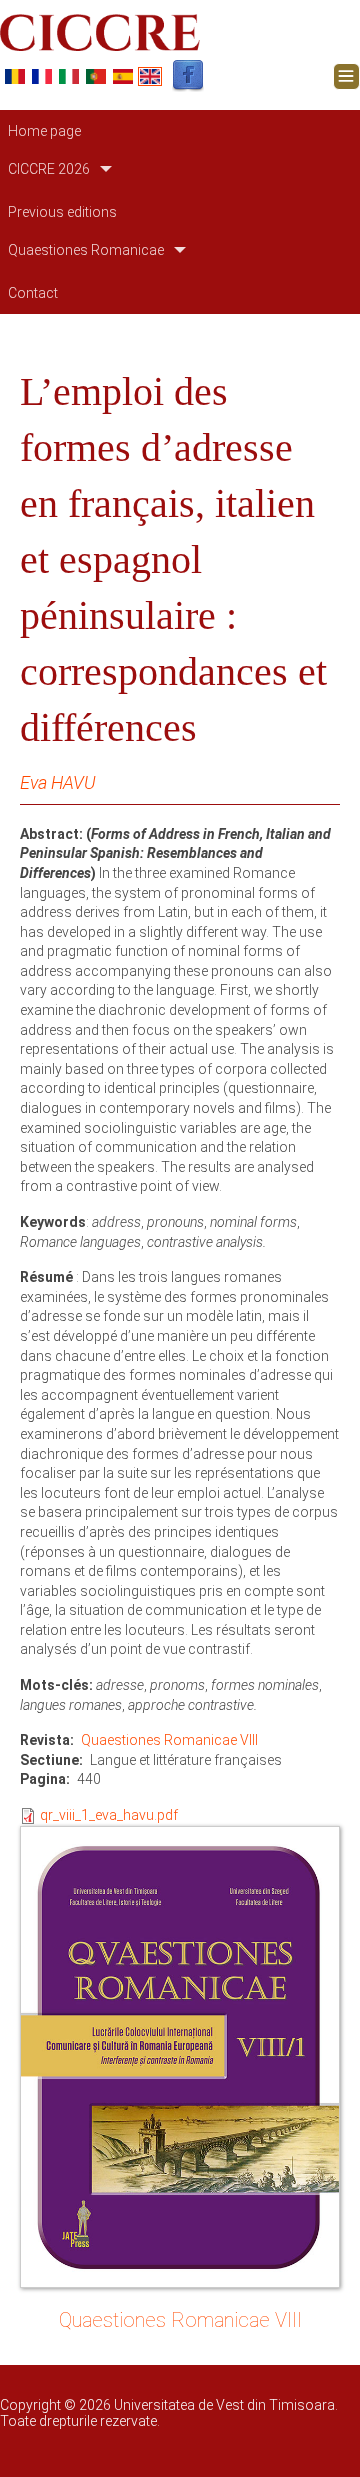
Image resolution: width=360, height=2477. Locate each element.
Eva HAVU (57, 782)
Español (123, 76)
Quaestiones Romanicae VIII (169, 1740)
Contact (33, 293)
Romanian (15, 76)
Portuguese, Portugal (96, 76)
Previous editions (62, 212)
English (150, 76)
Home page (44, 131)
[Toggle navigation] (346, 76)
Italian (69, 76)
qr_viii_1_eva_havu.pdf (109, 1815)
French (42, 76)
